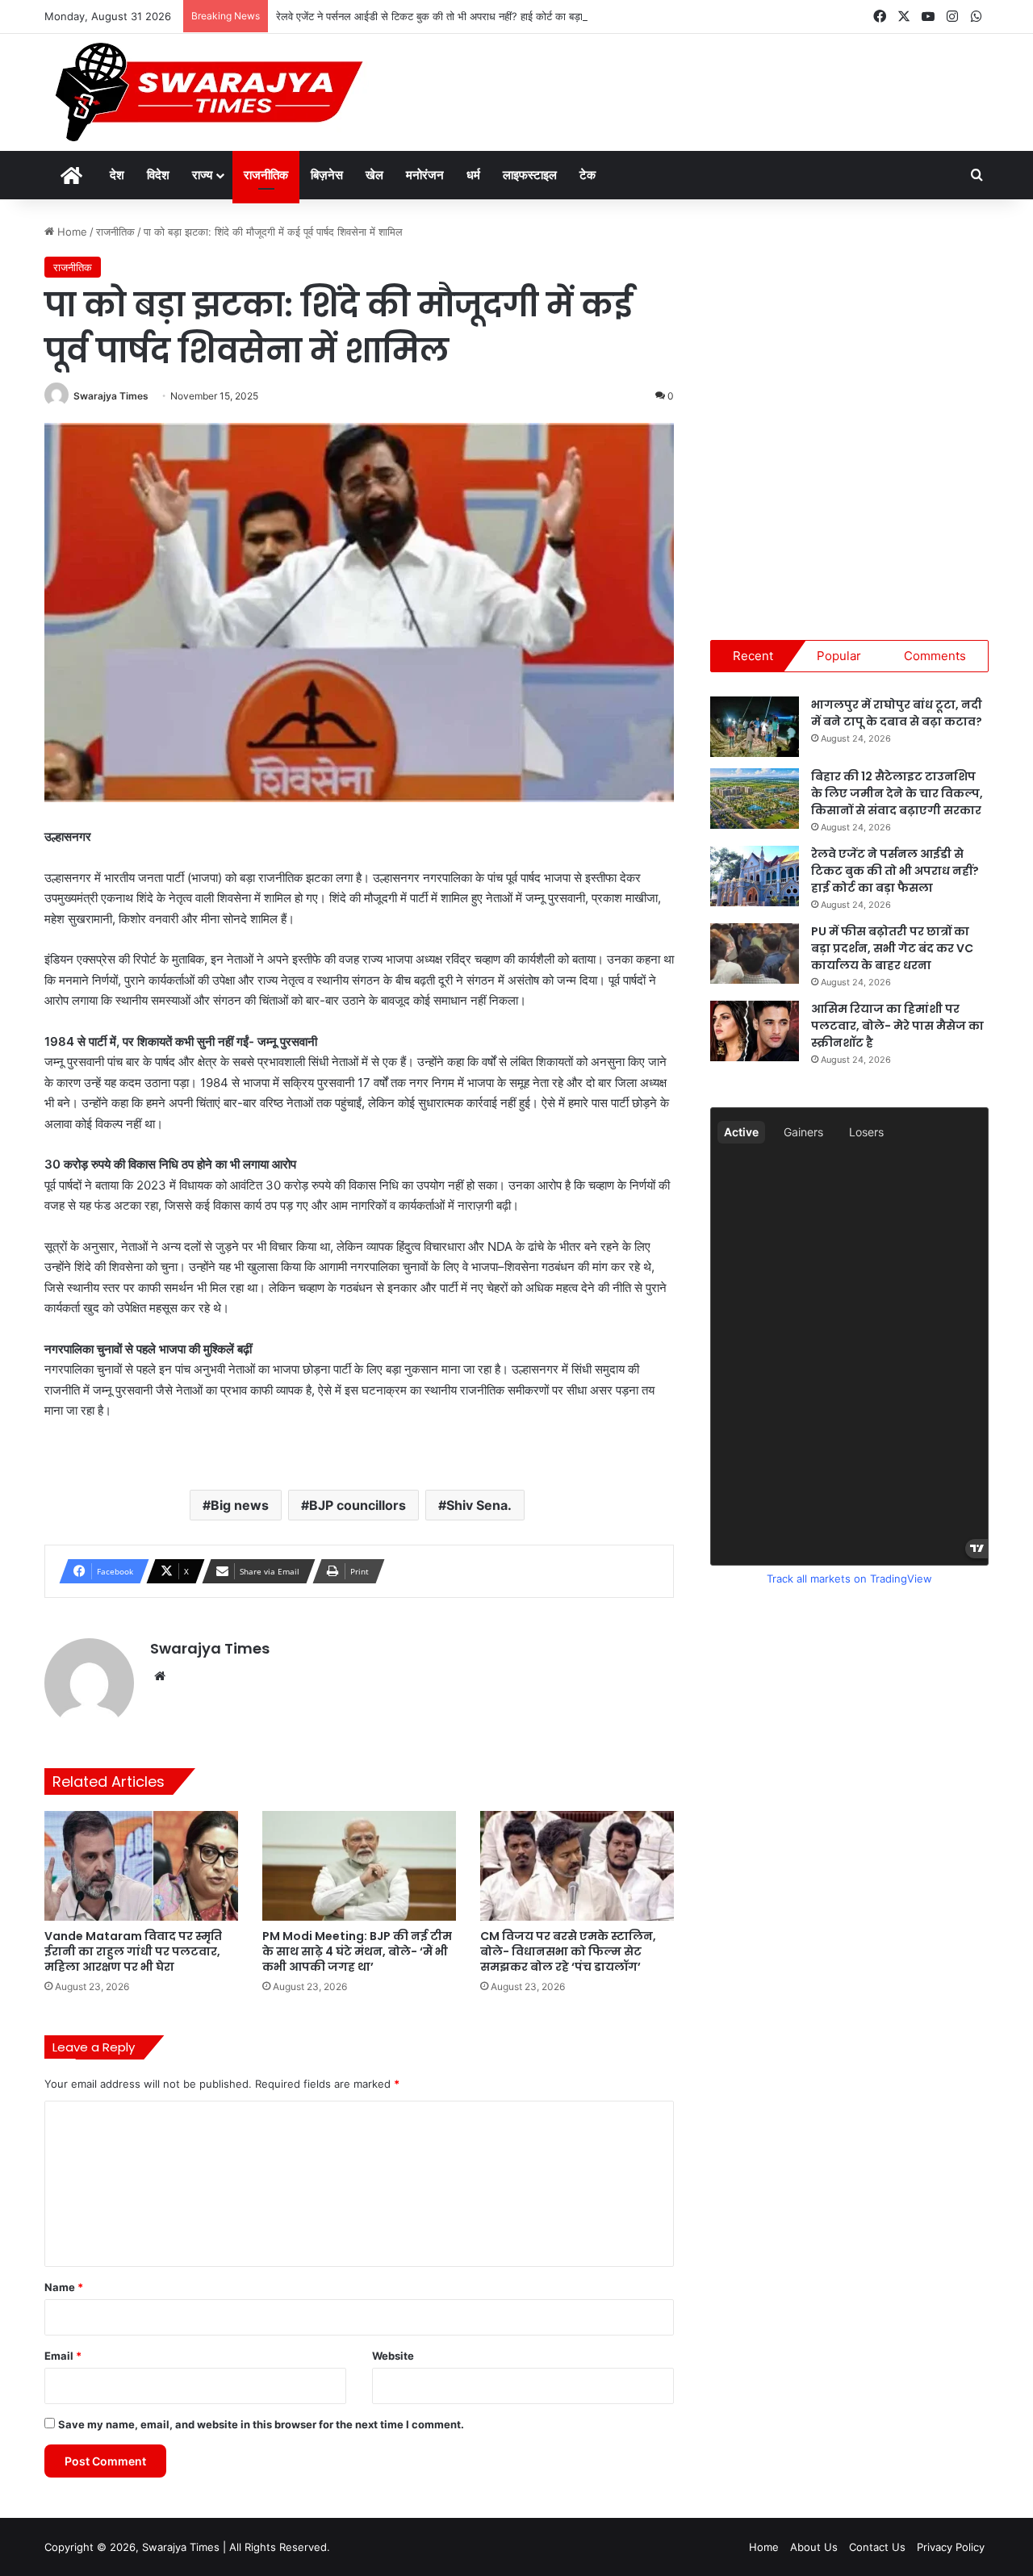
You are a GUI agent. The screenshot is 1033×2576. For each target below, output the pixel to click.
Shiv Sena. (479, 1505)
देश (117, 175)
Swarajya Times (111, 396)
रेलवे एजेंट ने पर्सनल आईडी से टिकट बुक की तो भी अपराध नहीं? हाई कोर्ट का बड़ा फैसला (443, 16)
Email (63, 2356)
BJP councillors (358, 1505)
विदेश (158, 175)
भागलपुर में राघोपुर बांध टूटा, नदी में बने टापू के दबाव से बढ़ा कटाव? (897, 713)
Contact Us (877, 2547)
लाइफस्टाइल (530, 175)
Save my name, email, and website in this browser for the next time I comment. (261, 2424)
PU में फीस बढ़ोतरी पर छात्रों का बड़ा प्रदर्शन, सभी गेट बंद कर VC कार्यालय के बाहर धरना (892, 948)
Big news (240, 1505)
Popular (839, 656)
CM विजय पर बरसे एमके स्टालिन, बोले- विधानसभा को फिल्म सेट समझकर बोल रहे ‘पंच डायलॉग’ (568, 1951)
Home (71, 232)
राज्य (202, 175)
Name (64, 2287)
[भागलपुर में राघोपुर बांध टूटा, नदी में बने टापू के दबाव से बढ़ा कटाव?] (755, 727)
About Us (814, 2547)
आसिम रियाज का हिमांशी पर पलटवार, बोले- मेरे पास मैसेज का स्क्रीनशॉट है (897, 1026)
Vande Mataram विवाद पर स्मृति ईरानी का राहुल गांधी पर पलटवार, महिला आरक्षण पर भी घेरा (133, 1951)
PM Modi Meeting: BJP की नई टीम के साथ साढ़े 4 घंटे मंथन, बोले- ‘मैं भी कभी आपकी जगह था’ (357, 1951)
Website (393, 2356)
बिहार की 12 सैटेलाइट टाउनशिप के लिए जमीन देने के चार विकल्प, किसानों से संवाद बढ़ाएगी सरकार (897, 793)
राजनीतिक (266, 175)
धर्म (473, 175)
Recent (753, 656)
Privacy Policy (951, 2547)
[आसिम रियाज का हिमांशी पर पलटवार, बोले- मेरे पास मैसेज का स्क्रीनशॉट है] (755, 1031)
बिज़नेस (327, 175)
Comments (935, 656)
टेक (588, 175)
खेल (374, 175)
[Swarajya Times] (207, 92)
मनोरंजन (425, 175)
